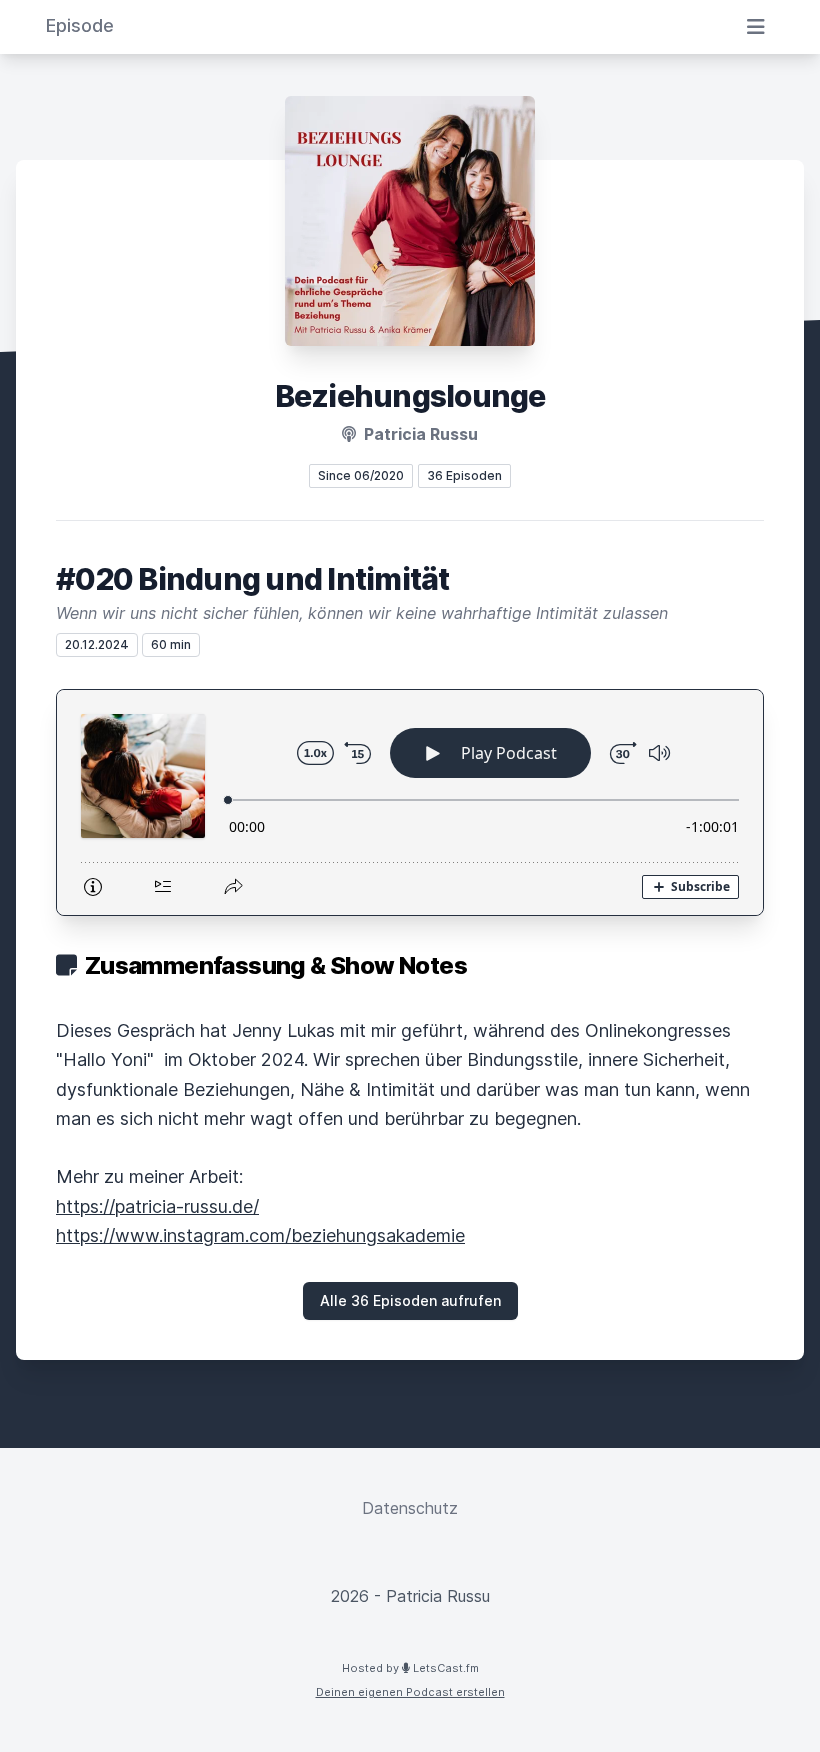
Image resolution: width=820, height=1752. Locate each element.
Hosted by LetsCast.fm (410, 1668)
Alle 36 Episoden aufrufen (410, 1300)
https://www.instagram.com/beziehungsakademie (260, 1235)
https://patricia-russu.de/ (157, 1206)
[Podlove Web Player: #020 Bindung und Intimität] (410, 802)
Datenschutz (410, 1508)
